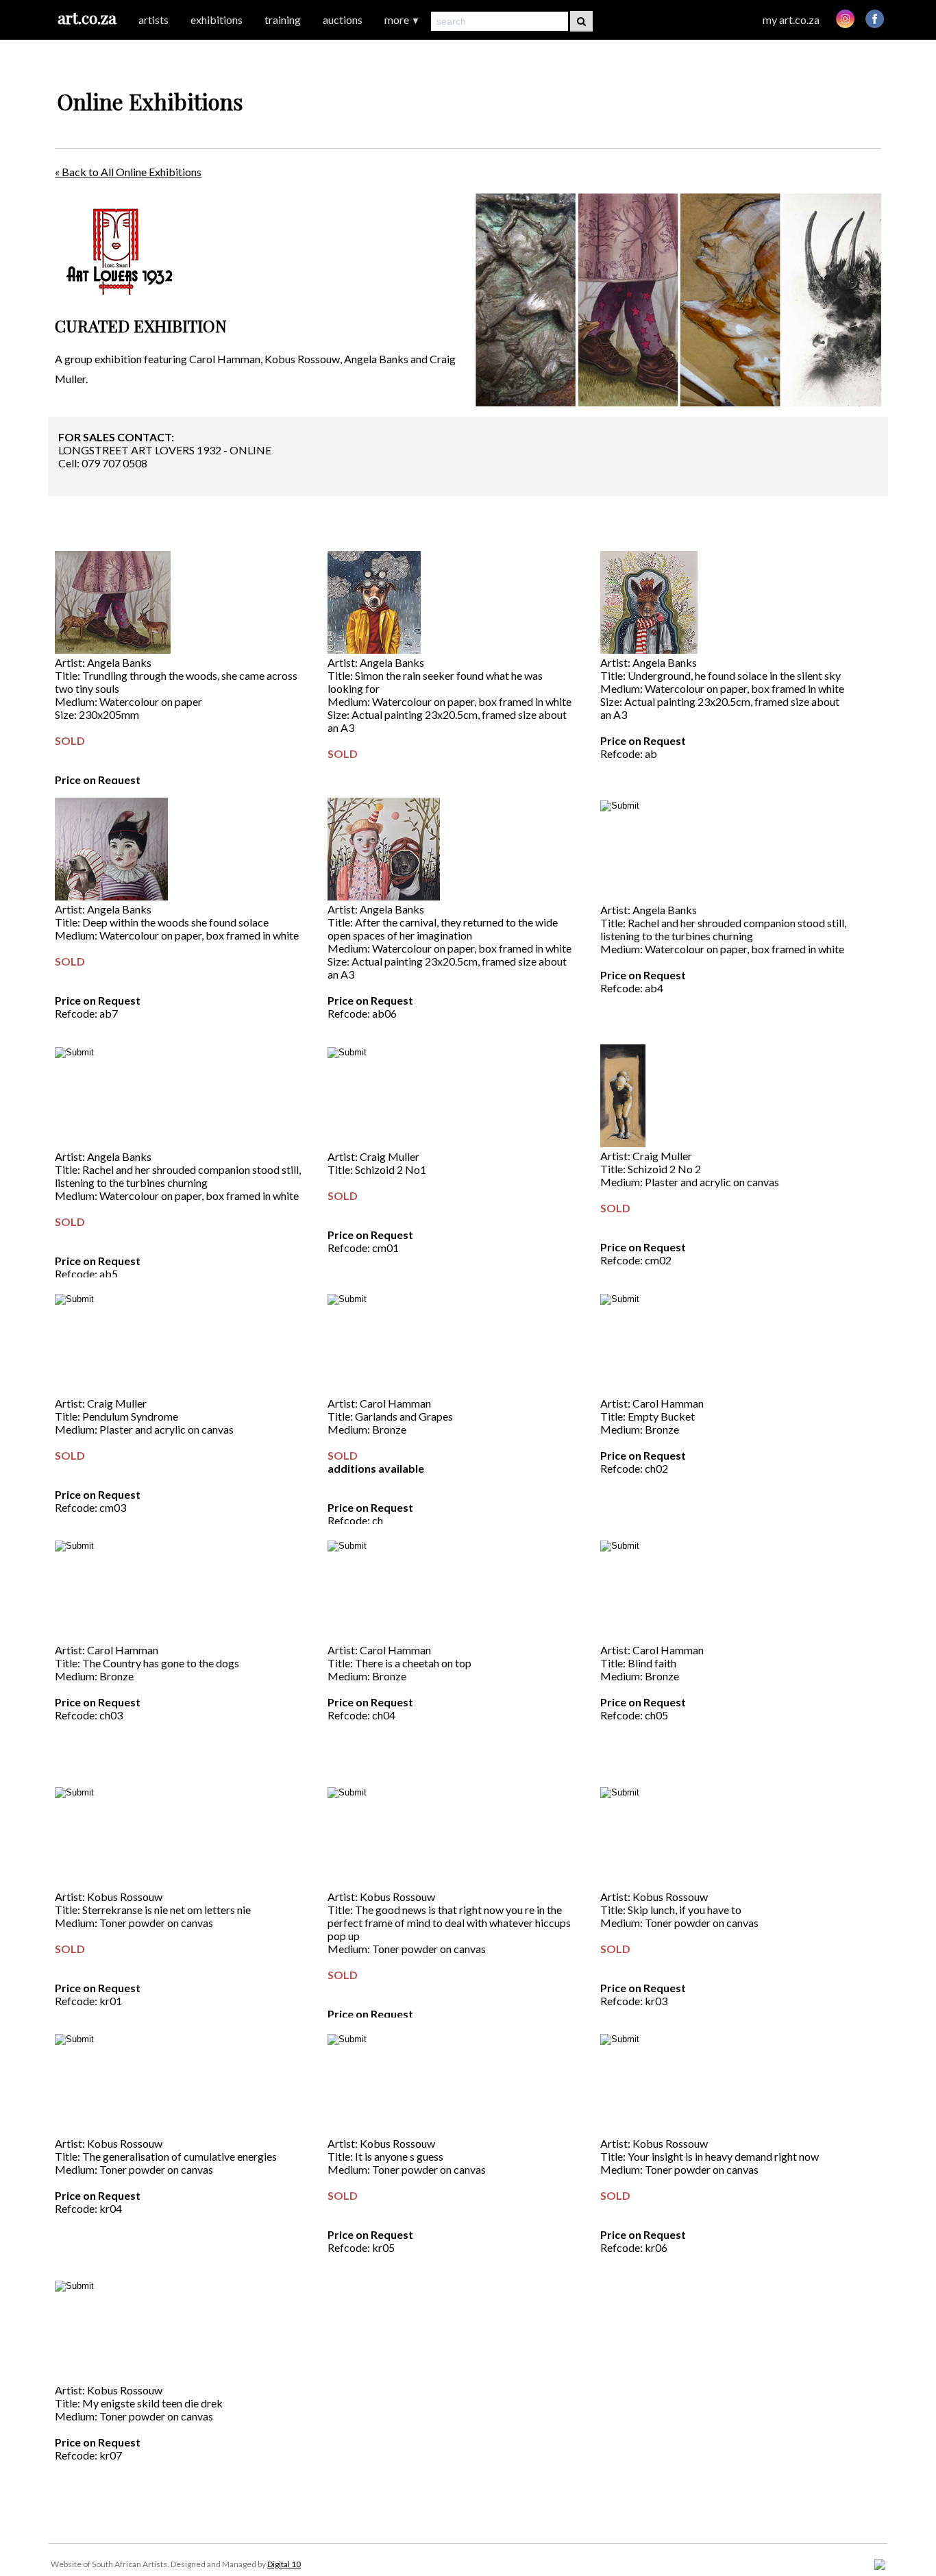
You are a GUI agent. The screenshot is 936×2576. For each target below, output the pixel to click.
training (283, 20)
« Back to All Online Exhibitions (128, 172)
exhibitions (217, 20)
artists (153, 20)
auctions (343, 20)
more (402, 20)
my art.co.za (791, 20)
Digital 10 (284, 2564)
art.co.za (87, 17)
